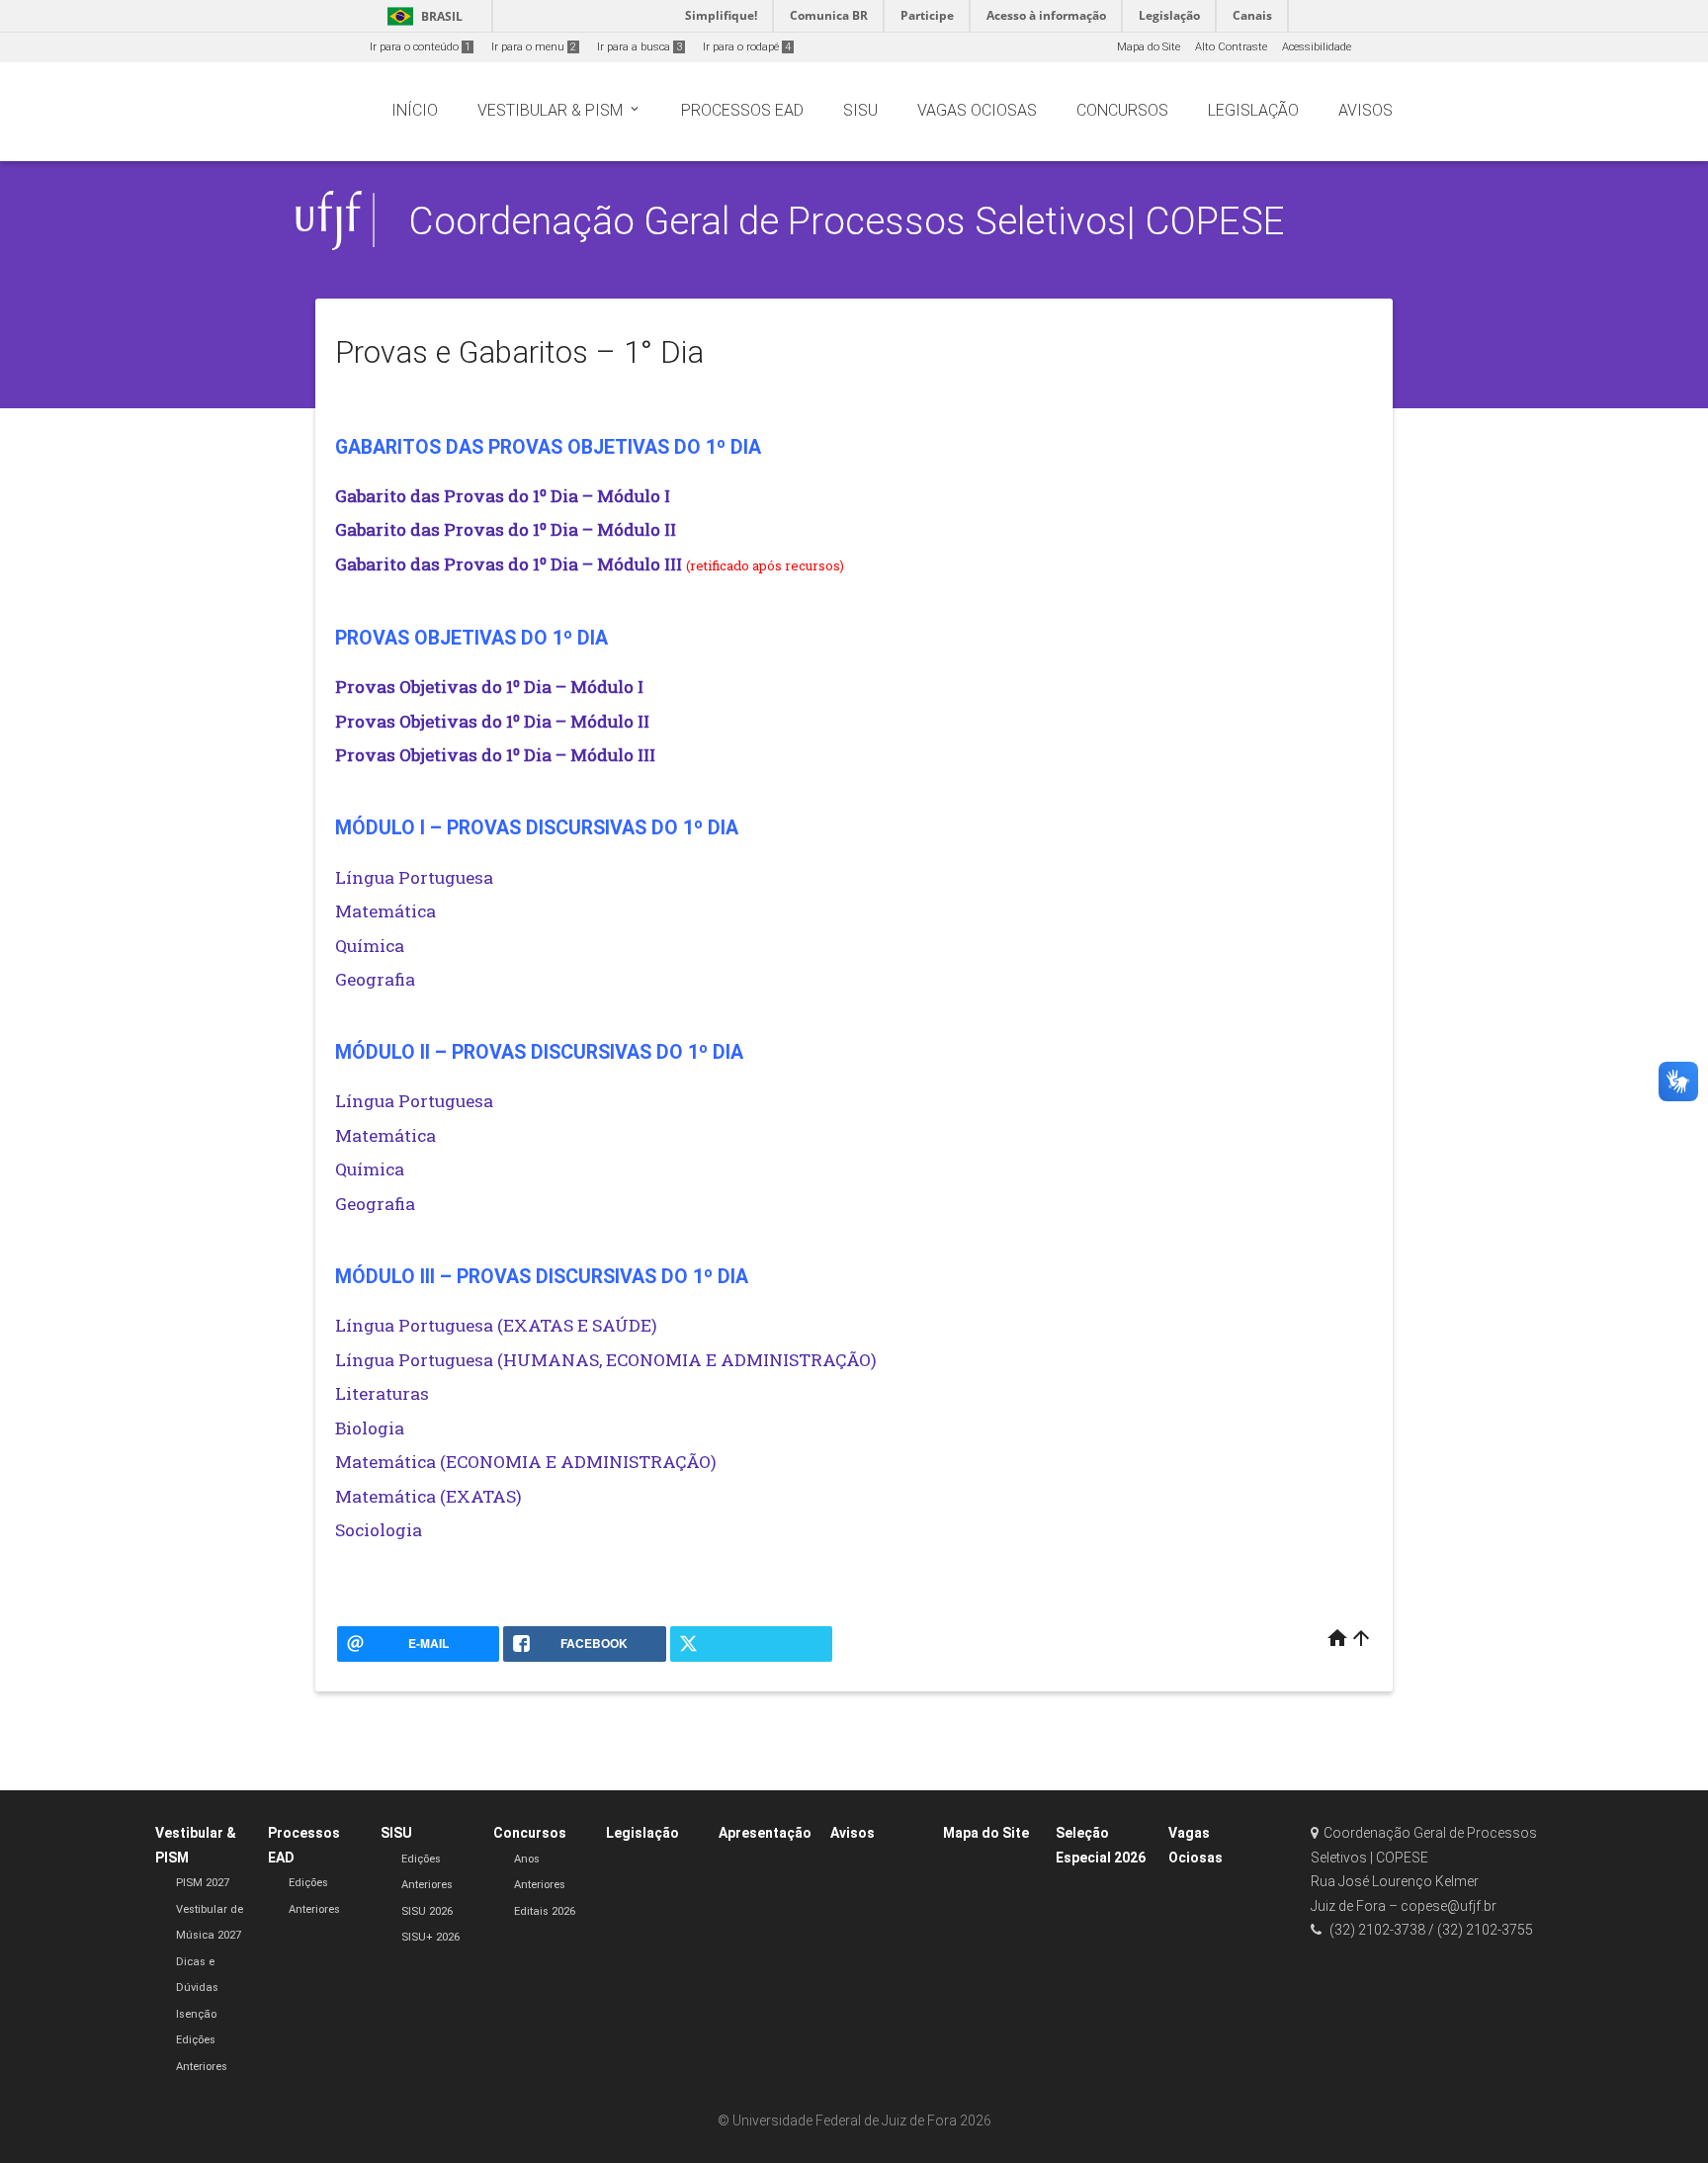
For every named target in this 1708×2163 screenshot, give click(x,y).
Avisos (853, 1833)
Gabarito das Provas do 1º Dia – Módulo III (509, 564)
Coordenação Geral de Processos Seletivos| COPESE (847, 221)
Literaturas (382, 1393)
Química (370, 946)
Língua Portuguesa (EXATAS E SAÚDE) (496, 1325)
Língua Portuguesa (414, 877)
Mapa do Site (1149, 47)
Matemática (385, 911)
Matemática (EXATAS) (428, 1496)
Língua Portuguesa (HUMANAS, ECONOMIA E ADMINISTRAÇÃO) (606, 1360)
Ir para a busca (640, 47)
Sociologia (379, 1530)
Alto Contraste (1231, 47)
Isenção (196, 2014)
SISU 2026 (427, 1911)
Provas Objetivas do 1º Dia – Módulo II (492, 721)
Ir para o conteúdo (420, 47)
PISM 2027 (203, 1883)
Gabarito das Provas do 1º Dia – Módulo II (506, 529)
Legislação (642, 1833)
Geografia (375, 979)
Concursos (530, 1833)
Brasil (422, 16)
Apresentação (765, 1833)
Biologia (370, 1428)
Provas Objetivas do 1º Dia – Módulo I (489, 687)
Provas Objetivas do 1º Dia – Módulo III (495, 755)
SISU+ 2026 (430, 1937)
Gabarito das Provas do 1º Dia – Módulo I (503, 496)
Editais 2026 (545, 1911)
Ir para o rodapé (747, 47)
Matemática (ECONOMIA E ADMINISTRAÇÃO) (526, 1462)
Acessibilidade (1317, 47)
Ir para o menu (534, 47)
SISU (396, 1833)
